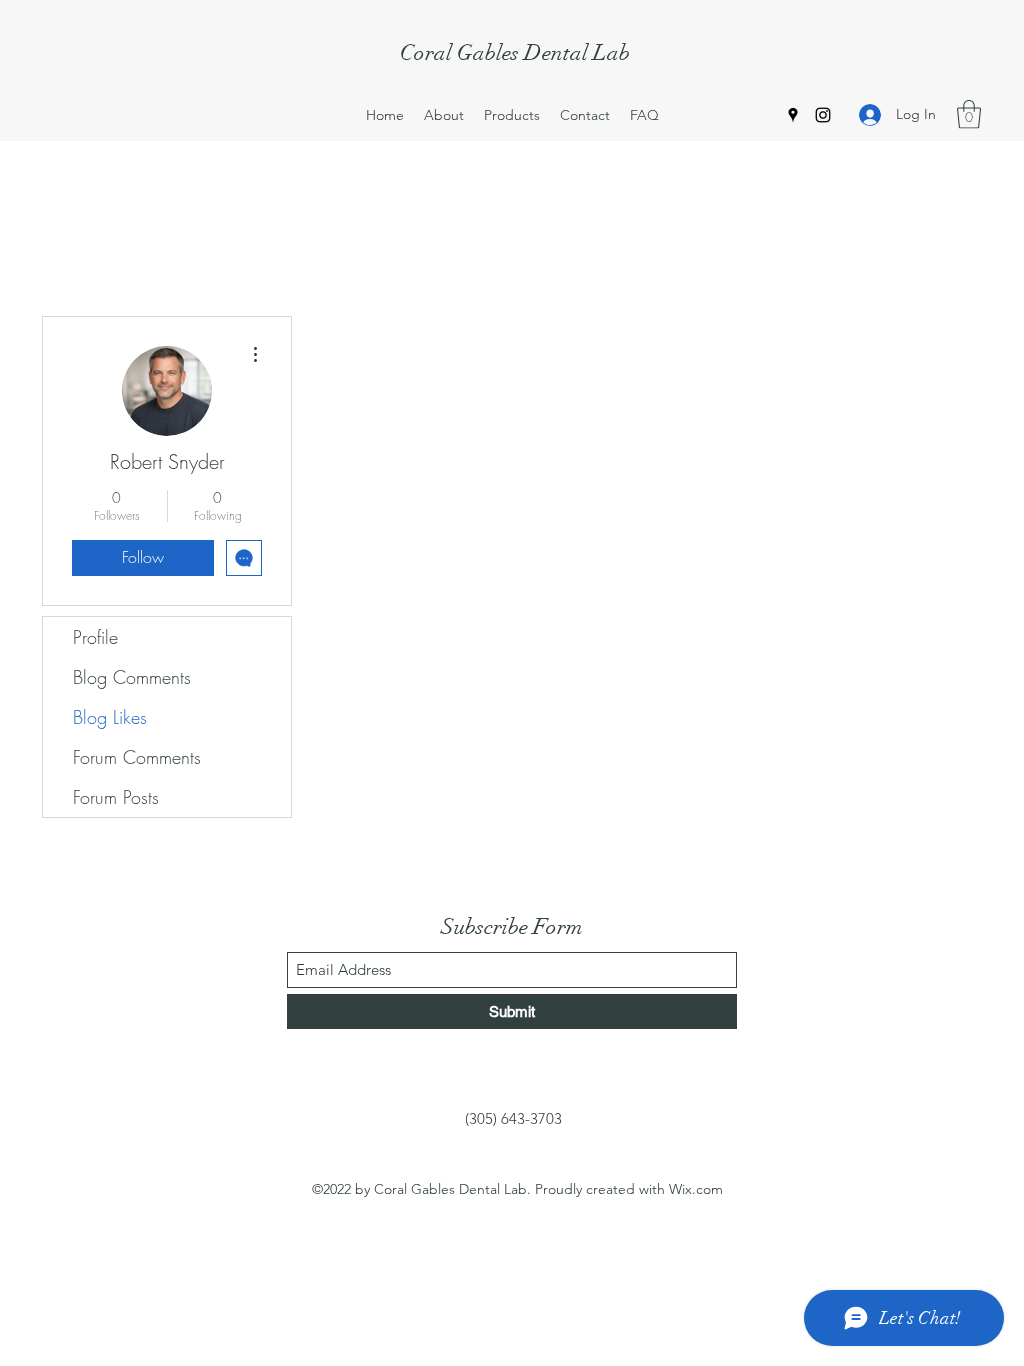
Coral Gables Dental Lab (515, 52)
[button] (969, 114)
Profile (95, 637)
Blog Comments (132, 677)
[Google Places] (793, 115)
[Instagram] (823, 115)
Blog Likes (110, 717)
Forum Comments (137, 757)
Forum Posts (116, 797)
